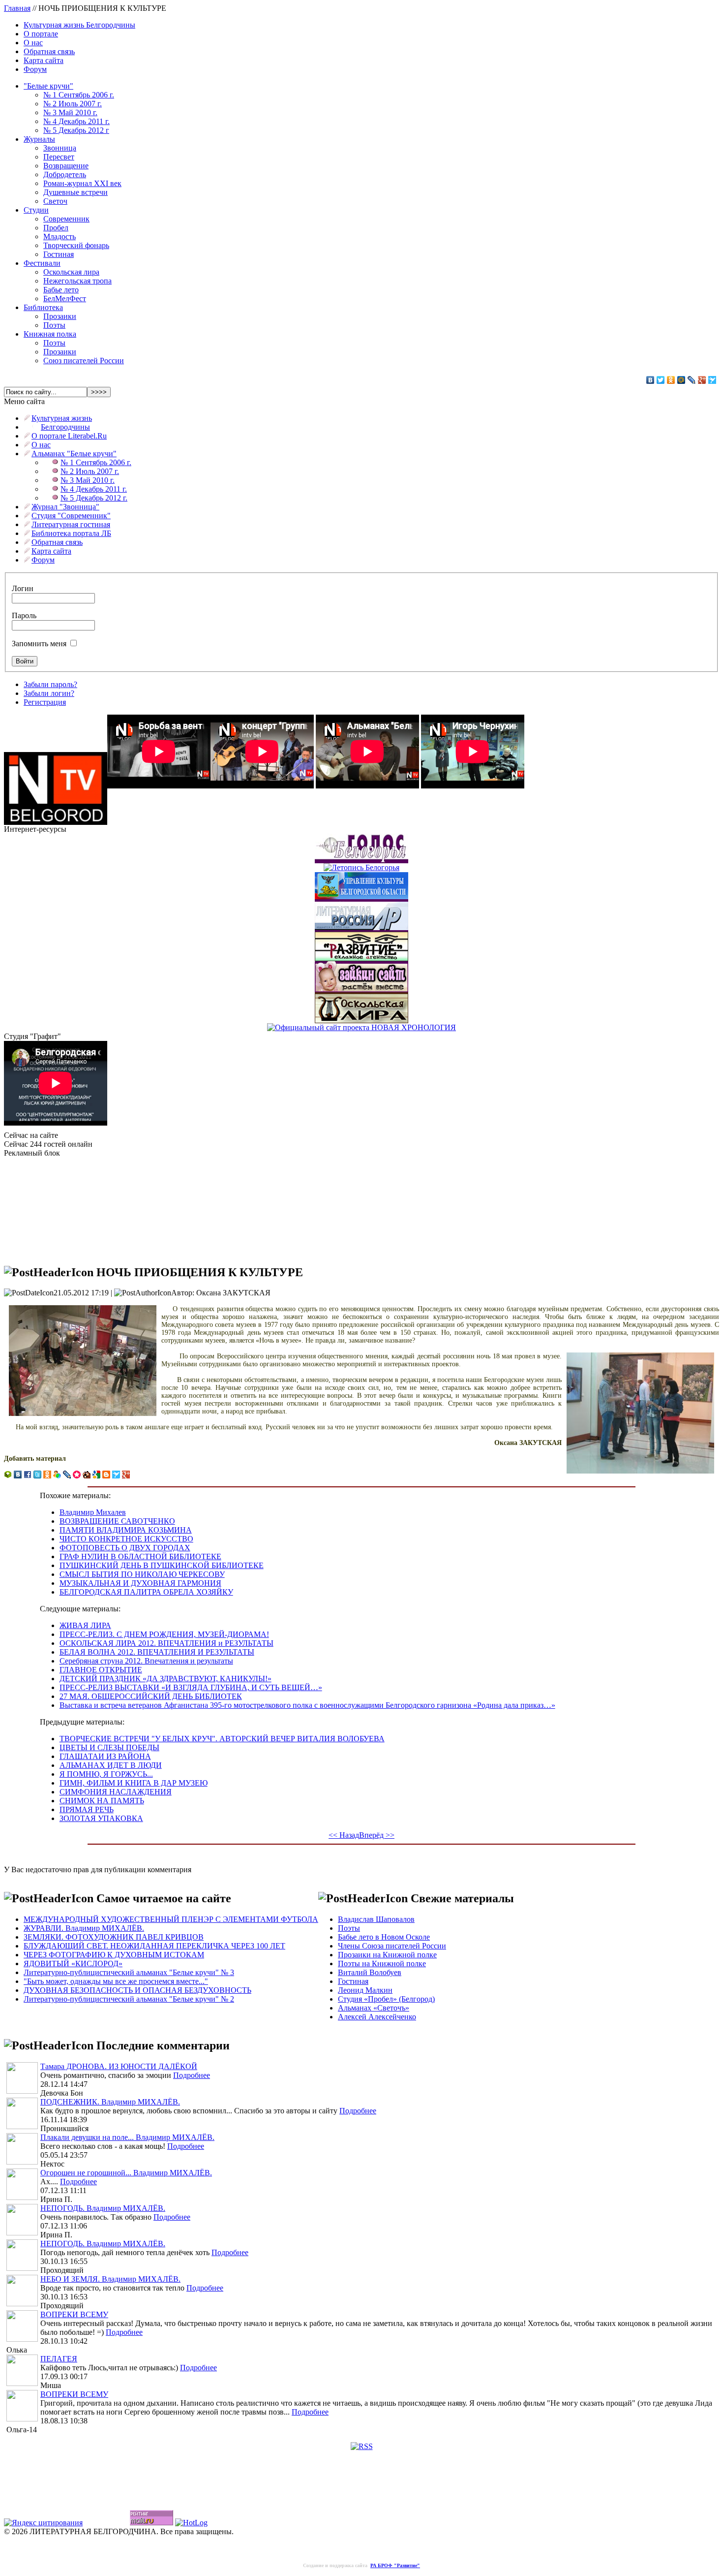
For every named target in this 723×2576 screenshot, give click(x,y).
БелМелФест (65, 298)
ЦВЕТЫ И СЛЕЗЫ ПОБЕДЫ (109, 1747)
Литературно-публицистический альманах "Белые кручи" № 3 (129, 1972)
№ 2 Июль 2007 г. (73, 104)
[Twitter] (661, 380)
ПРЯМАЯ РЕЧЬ (87, 1809)
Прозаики (60, 316)
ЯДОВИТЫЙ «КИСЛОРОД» (73, 1963)
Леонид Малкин (365, 1990)
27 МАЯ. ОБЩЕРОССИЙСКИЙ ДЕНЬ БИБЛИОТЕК (151, 1696)
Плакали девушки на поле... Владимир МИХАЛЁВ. (127, 2137)
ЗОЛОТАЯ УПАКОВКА (101, 1818)
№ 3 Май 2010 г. (70, 112)
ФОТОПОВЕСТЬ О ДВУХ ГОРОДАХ (125, 1548)
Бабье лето (61, 290)
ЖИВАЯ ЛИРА (85, 1625)
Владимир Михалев (93, 1512)
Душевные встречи (75, 192)
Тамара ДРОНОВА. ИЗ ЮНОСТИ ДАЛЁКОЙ (119, 2066)
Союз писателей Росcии (84, 361)
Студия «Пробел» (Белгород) (386, 1999)
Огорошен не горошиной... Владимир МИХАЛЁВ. (126, 2173)
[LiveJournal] (692, 380)
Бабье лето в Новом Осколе (384, 1937)
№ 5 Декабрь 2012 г (76, 130)
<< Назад (344, 1835)
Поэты (54, 325)
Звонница (60, 148)
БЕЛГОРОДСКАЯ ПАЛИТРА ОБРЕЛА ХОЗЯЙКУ (146, 1592)
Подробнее (192, 2075)
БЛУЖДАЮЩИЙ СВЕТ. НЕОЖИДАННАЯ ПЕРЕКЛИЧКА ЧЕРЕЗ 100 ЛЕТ (154, 1946)
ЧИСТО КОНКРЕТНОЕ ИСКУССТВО (126, 1539)
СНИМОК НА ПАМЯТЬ (102, 1801)
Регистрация (45, 702)
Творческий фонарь (76, 245)
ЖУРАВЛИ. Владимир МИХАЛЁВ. (84, 1928)
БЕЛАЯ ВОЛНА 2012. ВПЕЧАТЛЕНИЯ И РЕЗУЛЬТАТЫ (157, 1652)
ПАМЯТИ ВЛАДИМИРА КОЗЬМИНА (126, 1530)
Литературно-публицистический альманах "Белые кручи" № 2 (129, 1999)
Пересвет (59, 157)
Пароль (24, 615)
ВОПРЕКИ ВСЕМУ (74, 2314)
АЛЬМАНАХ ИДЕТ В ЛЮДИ (111, 1765)
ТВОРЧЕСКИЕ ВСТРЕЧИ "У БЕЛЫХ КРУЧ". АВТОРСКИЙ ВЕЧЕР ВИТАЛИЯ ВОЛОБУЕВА (222, 1739)
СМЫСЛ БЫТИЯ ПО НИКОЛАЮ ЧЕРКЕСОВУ (142, 1574)
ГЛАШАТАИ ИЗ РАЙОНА (105, 1756)
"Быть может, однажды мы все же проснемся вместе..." (116, 1981)
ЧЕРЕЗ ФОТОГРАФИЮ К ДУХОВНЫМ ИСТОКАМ (114, 1955)
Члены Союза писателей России (392, 1946)
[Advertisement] (53, 1207)
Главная (17, 8)
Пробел (56, 228)
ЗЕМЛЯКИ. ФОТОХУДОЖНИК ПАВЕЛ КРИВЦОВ (114, 1937)
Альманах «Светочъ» (374, 2008)
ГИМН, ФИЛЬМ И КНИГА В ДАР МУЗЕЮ (134, 1783)
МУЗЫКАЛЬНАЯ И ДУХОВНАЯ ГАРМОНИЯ (140, 1583)
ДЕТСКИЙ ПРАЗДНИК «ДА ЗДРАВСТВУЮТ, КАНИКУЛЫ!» (166, 1679)
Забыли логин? (49, 693)
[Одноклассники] (671, 380)
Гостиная (59, 254)
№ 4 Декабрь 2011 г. (76, 121)
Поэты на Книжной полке (382, 1963)
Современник (66, 219)
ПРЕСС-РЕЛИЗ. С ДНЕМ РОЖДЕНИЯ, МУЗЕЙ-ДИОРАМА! (164, 1634)
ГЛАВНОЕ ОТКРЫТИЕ (101, 1670)
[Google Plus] (702, 380)
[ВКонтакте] (650, 380)
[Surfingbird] (712, 380)
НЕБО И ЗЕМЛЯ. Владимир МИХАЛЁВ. (110, 2279)
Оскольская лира (71, 272)
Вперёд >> (377, 1835)
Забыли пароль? (50, 684)
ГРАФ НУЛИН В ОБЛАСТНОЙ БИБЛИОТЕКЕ (140, 1556)
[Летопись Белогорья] (361, 865)
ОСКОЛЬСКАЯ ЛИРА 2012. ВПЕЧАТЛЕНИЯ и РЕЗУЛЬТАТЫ (166, 1643)
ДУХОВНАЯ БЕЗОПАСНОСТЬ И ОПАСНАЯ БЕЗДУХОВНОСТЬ (137, 1990)
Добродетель (65, 174)
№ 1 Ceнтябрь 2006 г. (79, 95)
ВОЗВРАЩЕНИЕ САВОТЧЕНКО (117, 1521)
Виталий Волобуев (370, 1972)
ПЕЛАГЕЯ (59, 2359)
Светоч (55, 201)
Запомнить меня (39, 644)
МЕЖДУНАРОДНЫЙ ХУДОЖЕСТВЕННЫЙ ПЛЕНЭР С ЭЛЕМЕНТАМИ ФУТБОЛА (171, 1919)
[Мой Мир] (681, 380)
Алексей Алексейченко (377, 2017)
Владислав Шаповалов (376, 1919)
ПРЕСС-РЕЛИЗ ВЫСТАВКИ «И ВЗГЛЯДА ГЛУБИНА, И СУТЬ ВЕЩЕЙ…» (191, 1687)
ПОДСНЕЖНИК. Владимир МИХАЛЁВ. (110, 2102)
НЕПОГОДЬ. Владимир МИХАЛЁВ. (103, 2208)
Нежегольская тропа (77, 281)
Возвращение (66, 166)
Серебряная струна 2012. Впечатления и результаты (146, 1661)
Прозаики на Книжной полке (387, 1955)
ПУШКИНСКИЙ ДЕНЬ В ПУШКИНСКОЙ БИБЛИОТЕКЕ (162, 1565)
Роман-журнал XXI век (82, 183)
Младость (60, 236)
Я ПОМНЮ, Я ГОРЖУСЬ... (106, 1774)
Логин (23, 588)
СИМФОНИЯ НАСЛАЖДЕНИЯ (116, 1792)
